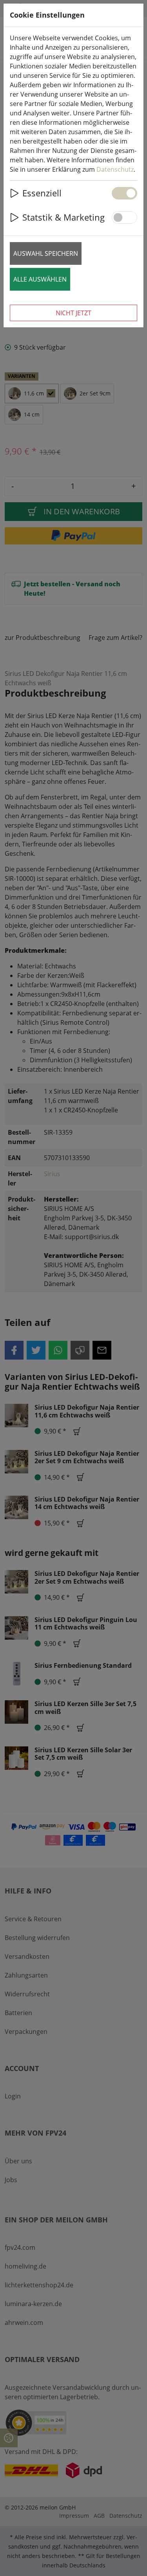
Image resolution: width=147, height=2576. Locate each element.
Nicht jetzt (73, 313)
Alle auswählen (40, 279)
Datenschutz (115, 169)
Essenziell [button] (42, 193)
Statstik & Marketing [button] (64, 217)
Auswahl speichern (46, 253)
